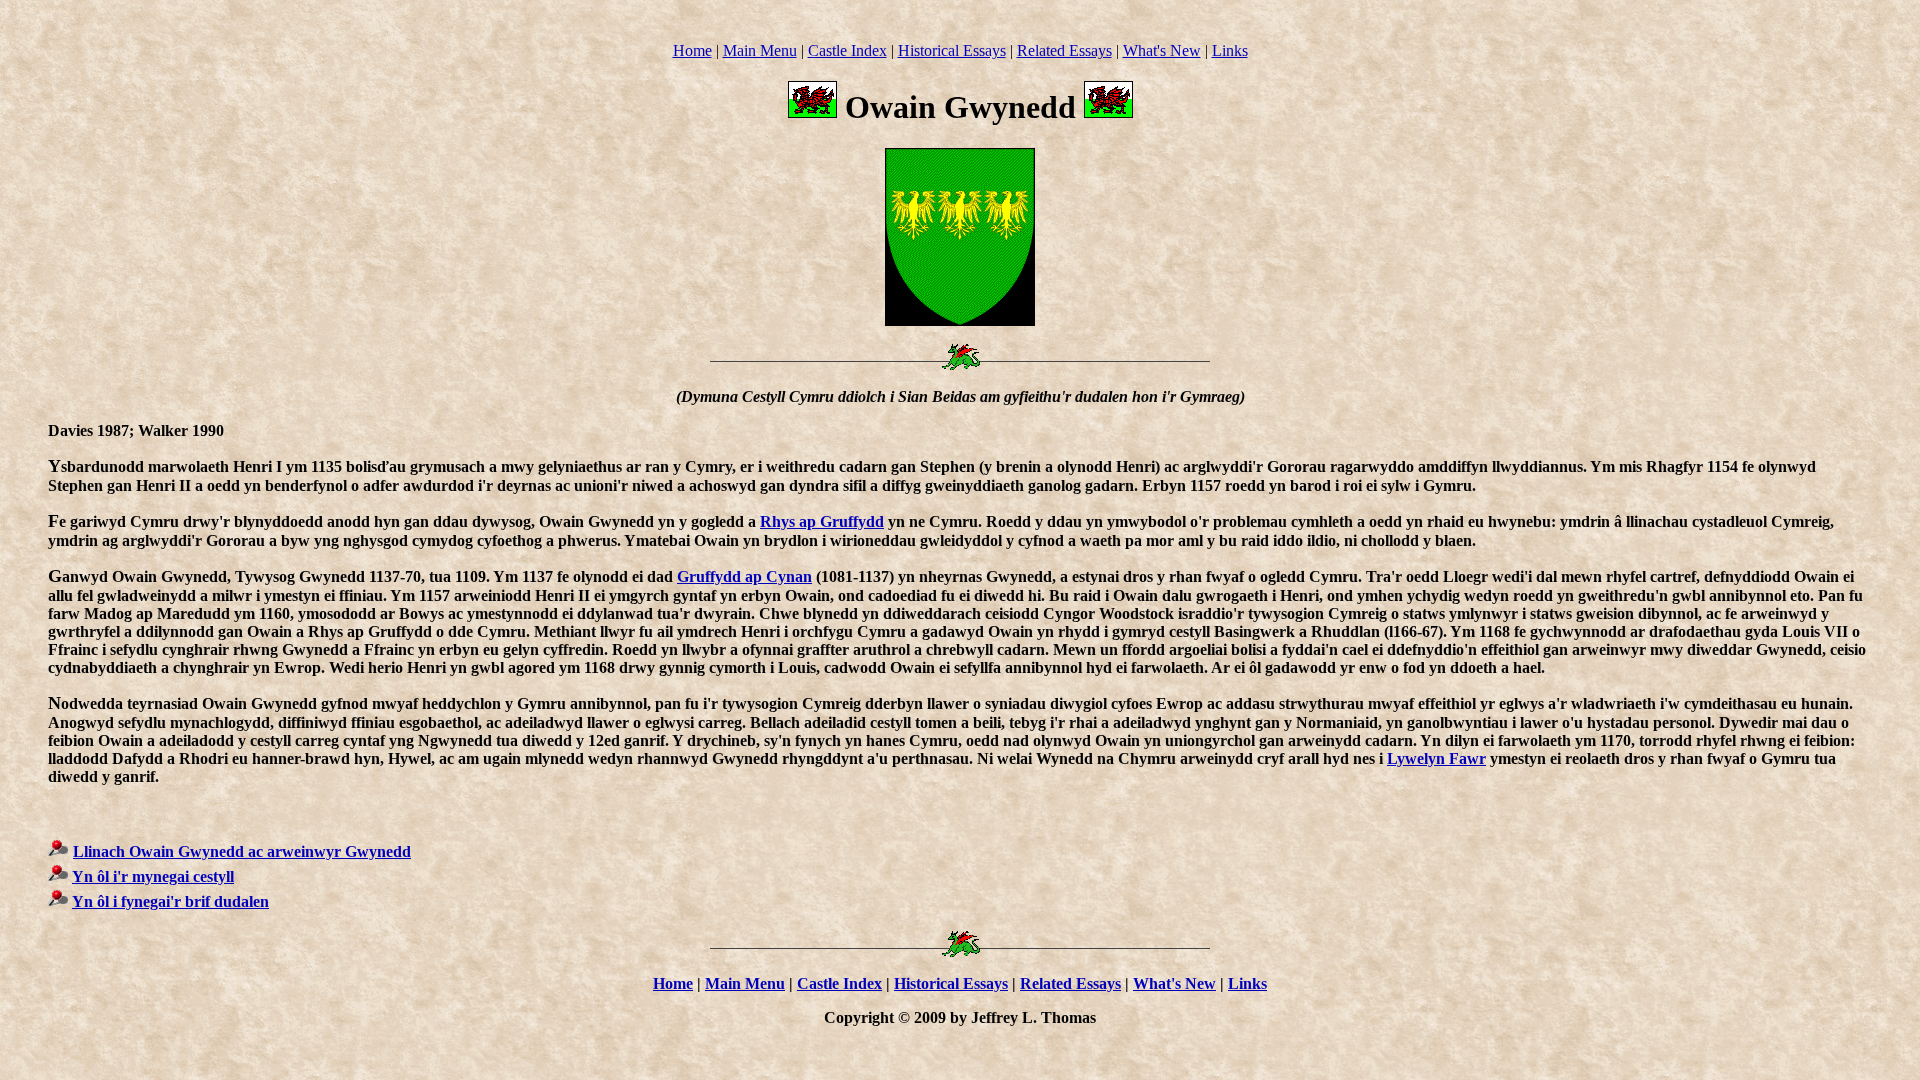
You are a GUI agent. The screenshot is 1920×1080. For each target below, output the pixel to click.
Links (1230, 50)
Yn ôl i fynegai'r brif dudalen (170, 901)
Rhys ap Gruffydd (822, 521)
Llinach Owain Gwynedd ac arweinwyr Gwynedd (242, 851)
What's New (1162, 50)
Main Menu (760, 50)
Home (692, 50)
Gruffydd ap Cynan (744, 576)
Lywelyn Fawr (1436, 758)
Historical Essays (952, 50)
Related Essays (1064, 50)
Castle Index (847, 50)
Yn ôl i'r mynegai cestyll (153, 876)
